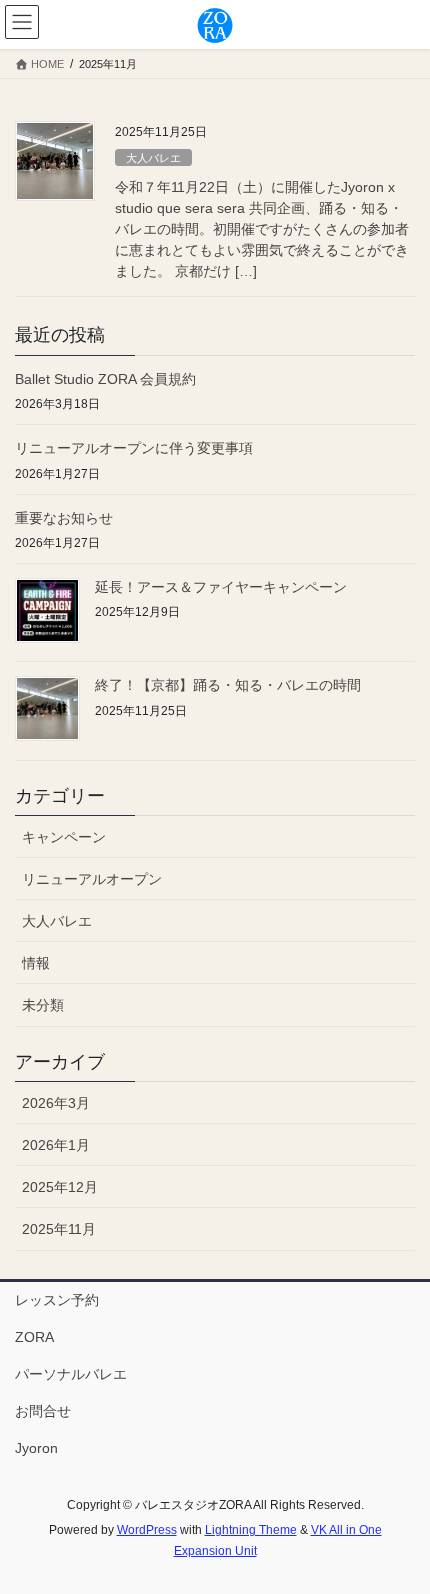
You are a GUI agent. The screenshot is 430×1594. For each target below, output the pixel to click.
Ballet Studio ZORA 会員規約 (105, 379)
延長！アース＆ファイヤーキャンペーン (221, 587)
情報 (36, 963)
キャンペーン (64, 837)
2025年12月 (60, 1187)
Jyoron (36, 1448)
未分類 (43, 1005)
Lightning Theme (251, 1530)
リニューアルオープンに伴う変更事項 (134, 448)
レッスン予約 (57, 1300)
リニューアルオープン (92, 879)
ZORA (34, 1337)
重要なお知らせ (64, 518)
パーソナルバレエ (71, 1374)
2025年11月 (59, 1229)
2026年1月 (56, 1145)
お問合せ (43, 1411)
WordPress (147, 1530)
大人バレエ (153, 158)
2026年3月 (56, 1103)
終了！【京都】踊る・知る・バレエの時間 (228, 685)
